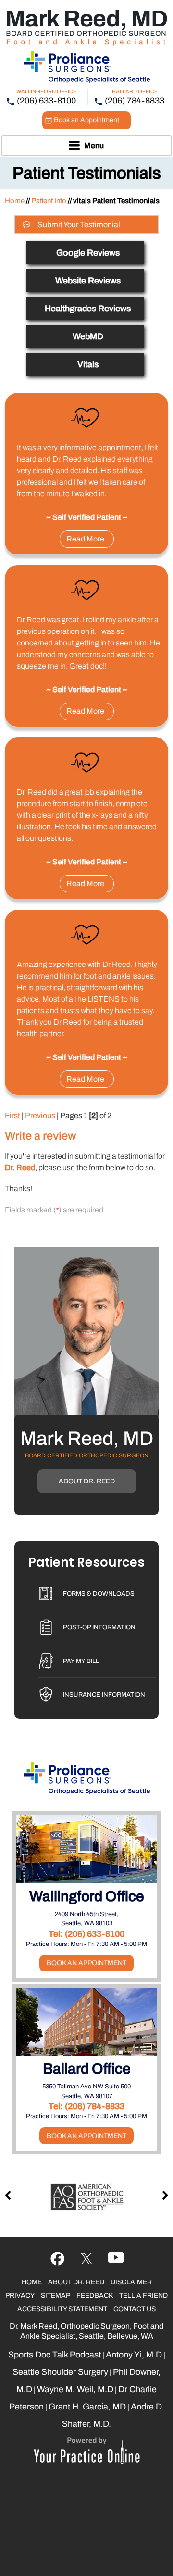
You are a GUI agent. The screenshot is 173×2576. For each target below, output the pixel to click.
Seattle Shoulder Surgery (60, 2372)
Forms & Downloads (99, 1594)
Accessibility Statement (62, 2309)
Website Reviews (88, 281)
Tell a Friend (143, 2296)
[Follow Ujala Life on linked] (116, 2259)
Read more (85, 539)
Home (15, 201)
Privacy (20, 2296)
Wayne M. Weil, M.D (75, 2389)
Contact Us (135, 2309)
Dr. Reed (20, 1167)
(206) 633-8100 (46, 101)
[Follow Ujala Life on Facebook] (57, 2259)
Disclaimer (131, 2282)
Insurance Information (104, 1695)
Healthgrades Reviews (88, 309)
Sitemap (56, 2296)
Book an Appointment (86, 120)
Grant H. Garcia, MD (87, 2407)
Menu (94, 146)
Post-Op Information (99, 1627)
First (12, 1115)
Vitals (88, 364)
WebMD (88, 336)
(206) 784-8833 (135, 101)
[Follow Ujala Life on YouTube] (87, 2259)
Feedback (95, 2296)
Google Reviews (88, 253)
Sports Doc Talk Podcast (55, 2355)
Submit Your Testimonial (79, 225)
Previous (40, 1115)
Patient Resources (86, 1563)
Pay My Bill (81, 1661)
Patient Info (49, 201)
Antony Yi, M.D (134, 2355)
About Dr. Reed (87, 1481)
